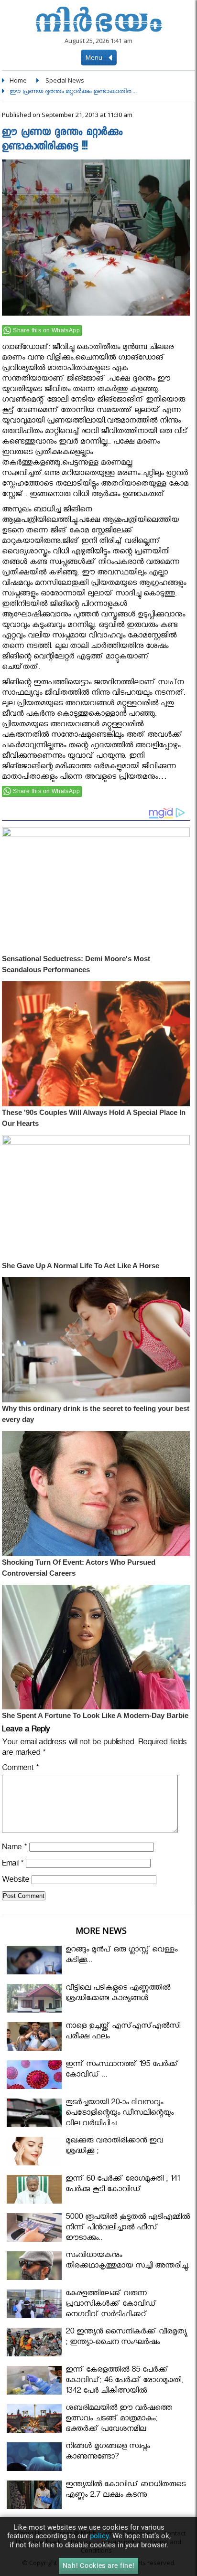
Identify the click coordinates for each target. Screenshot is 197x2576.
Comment (20, 1769)
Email (13, 1865)
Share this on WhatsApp (46, 330)
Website (16, 1881)
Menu (95, 57)
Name (14, 1849)
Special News (65, 80)
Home (18, 80)
